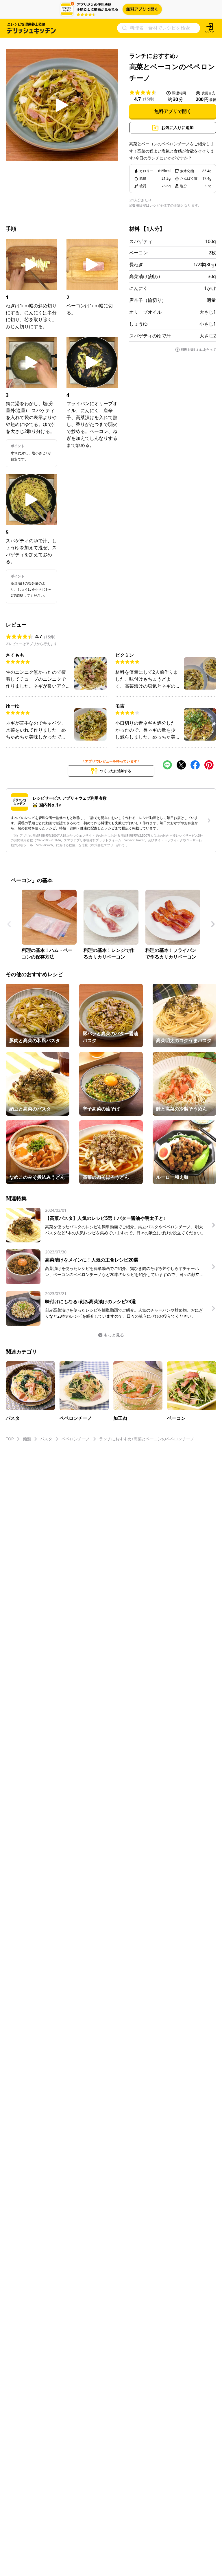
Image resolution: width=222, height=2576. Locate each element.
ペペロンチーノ (76, 1439)
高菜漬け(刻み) (145, 276)
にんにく (138, 288)
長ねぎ (136, 265)
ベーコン (138, 253)
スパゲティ (141, 241)
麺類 (27, 1439)
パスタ (46, 1439)
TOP (10, 1439)
